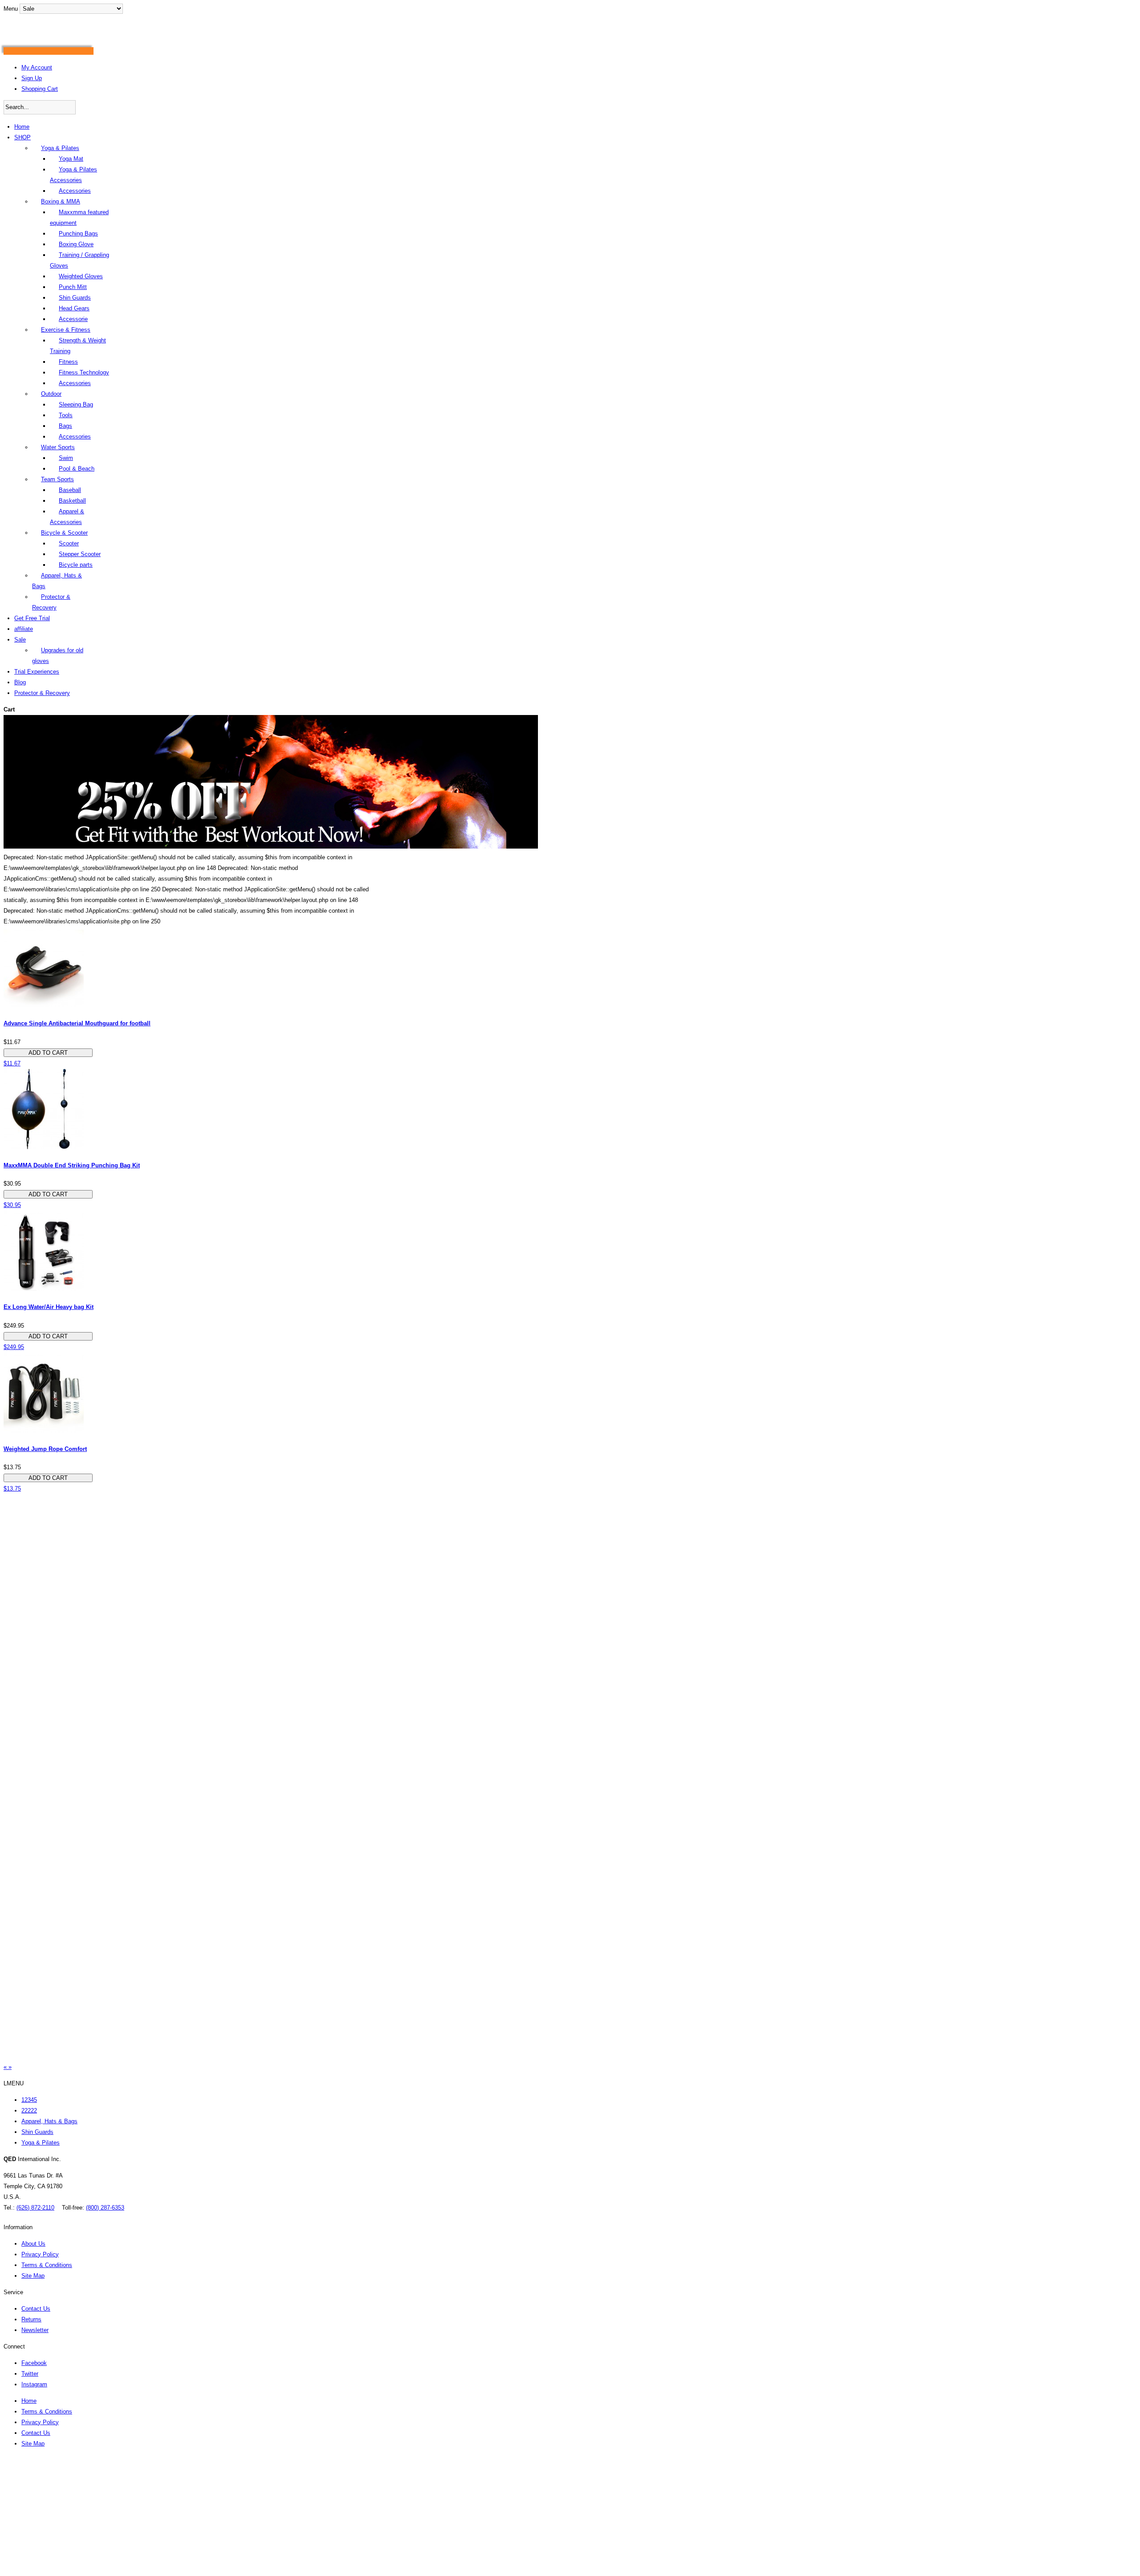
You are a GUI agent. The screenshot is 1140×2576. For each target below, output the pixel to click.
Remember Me (39, 2528)
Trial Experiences (37, 672)
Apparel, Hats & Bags (57, 581)
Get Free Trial (32, 618)
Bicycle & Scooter (64, 533)
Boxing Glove (76, 244)
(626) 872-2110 (35, 2208)
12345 (29, 2100)
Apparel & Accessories (67, 517)
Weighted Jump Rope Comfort (45, 1449)
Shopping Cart (40, 89)
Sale (20, 640)
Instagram (34, 2384)
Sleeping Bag (76, 404)
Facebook (34, 2363)
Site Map (33, 2276)
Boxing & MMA (61, 201)
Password (22, 2506)
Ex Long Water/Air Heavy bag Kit (49, 1307)
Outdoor (51, 394)
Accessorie (73, 319)
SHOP (22, 137)
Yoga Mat (71, 159)
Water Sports (58, 447)
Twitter (30, 2374)
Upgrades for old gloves (58, 656)
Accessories (75, 191)
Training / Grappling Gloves (79, 260)
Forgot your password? (51, 2560)
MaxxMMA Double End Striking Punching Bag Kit (72, 1165)
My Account (37, 67)
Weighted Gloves (81, 276)
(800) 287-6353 (105, 2208)
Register (44, 2462)
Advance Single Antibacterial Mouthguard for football (77, 1023)
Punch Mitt (73, 287)
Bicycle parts (76, 565)
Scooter (69, 543)
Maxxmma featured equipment (79, 217)
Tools (66, 415)
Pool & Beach (77, 469)
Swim (66, 458)
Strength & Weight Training (78, 346)
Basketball (72, 501)
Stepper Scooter (80, 554)
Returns (31, 2319)
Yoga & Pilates (60, 148)
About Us (33, 2244)
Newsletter (35, 2330)
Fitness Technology (84, 372)
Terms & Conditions (47, 2265)
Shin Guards (75, 298)
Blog (20, 682)
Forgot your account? (49, 2570)
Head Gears (74, 308)
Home (22, 127)
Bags (65, 426)
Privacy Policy (40, 2254)
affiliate (24, 629)
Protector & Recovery (51, 602)
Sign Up (32, 78)
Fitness (68, 362)
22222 (29, 2111)
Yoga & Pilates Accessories (73, 175)
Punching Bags (78, 234)
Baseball (70, 490)
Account (23, 2483)
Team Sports (57, 479)
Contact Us (36, 2309)
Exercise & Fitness (66, 330)
